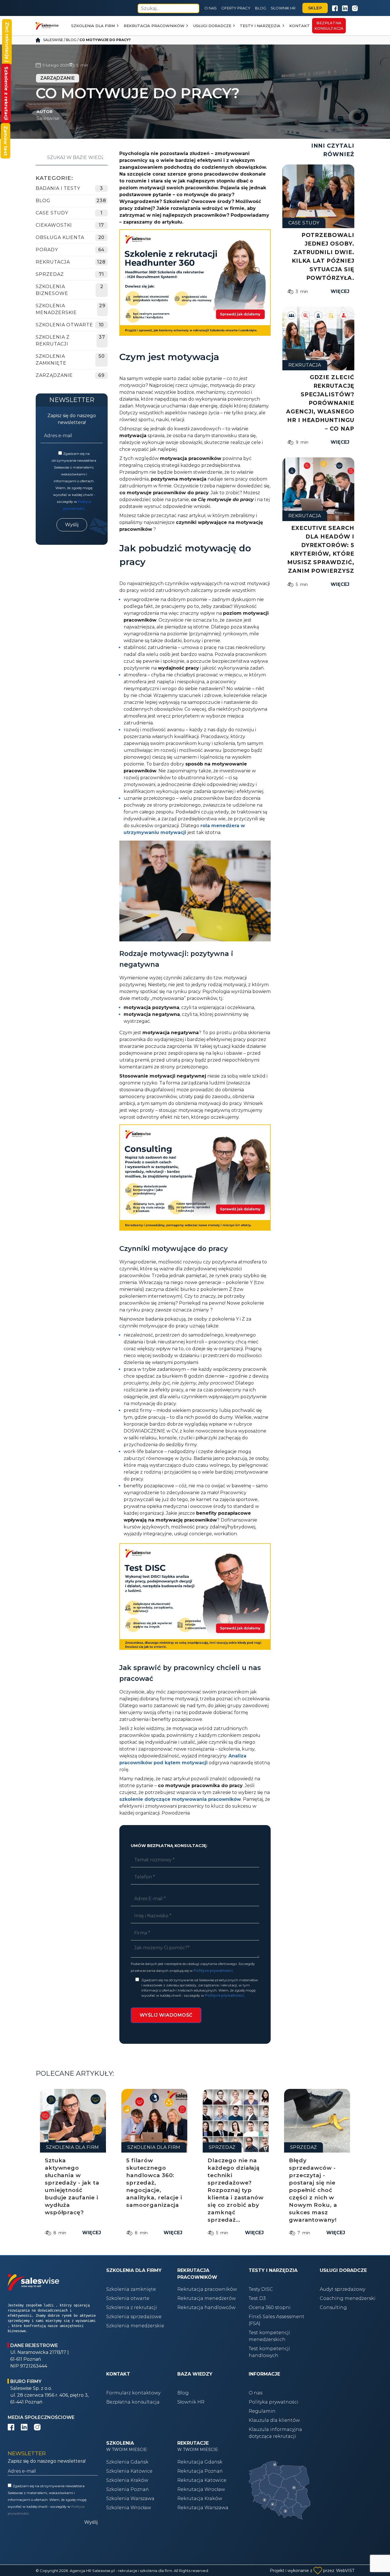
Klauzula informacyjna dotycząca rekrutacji (275, 2433)
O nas (211, 8)
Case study (52, 213)
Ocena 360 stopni (270, 2307)
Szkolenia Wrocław (129, 2508)
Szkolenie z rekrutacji (6, 93)
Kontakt (299, 26)
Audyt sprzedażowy (342, 2289)
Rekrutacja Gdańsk (200, 2462)
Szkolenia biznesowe (52, 290)
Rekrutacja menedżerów (207, 2298)
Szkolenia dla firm (93, 26)
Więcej (340, 291)
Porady (47, 250)
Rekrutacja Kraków (200, 2498)
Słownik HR (283, 8)
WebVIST (345, 2571)
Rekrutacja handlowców (206, 2307)
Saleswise (53, 40)
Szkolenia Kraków (127, 2480)
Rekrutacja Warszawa (203, 2508)
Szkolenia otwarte (128, 2298)
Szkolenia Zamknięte (51, 360)
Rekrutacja (53, 262)
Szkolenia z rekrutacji (53, 340)
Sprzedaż (50, 274)
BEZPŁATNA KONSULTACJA (329, 26)
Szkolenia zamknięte (131, 2289)
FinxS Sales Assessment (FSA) (277, 2320)
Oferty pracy (236, 8)
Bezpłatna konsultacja (133, 2402)
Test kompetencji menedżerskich (269, 2336)
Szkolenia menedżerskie (135, 2326)
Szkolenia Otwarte (64, 325)
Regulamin (262, 2411)
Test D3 (257, 2298)
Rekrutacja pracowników (154, 26)
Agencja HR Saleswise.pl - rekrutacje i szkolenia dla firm (121, 2571)
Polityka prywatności (274, 2402)
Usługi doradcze (212, 26)
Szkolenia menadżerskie (56, 309)
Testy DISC (261, 2289)
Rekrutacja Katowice (202, 2480)
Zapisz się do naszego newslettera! (72, 419)
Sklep (315, 8)
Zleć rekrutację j (7, 42)
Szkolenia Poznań (127, 2489)
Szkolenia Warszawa (130, 2498)
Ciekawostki (54, 225)
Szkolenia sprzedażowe (134, 2317)
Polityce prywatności (213, 1971)
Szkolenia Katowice (129, 2471)
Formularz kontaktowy (133, 2393)
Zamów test (6, 141)
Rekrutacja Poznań (200, 2471)
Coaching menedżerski (348, 2298)
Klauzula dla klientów (274, 2420)
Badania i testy (58, 188)
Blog (261, 8)
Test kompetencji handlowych (269, 2352)
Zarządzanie (54, 375)
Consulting (333, 2307)
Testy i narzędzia (260, 26)
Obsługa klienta (60, 237)
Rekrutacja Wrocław (201, 2489)
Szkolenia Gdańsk (127, 2462)
